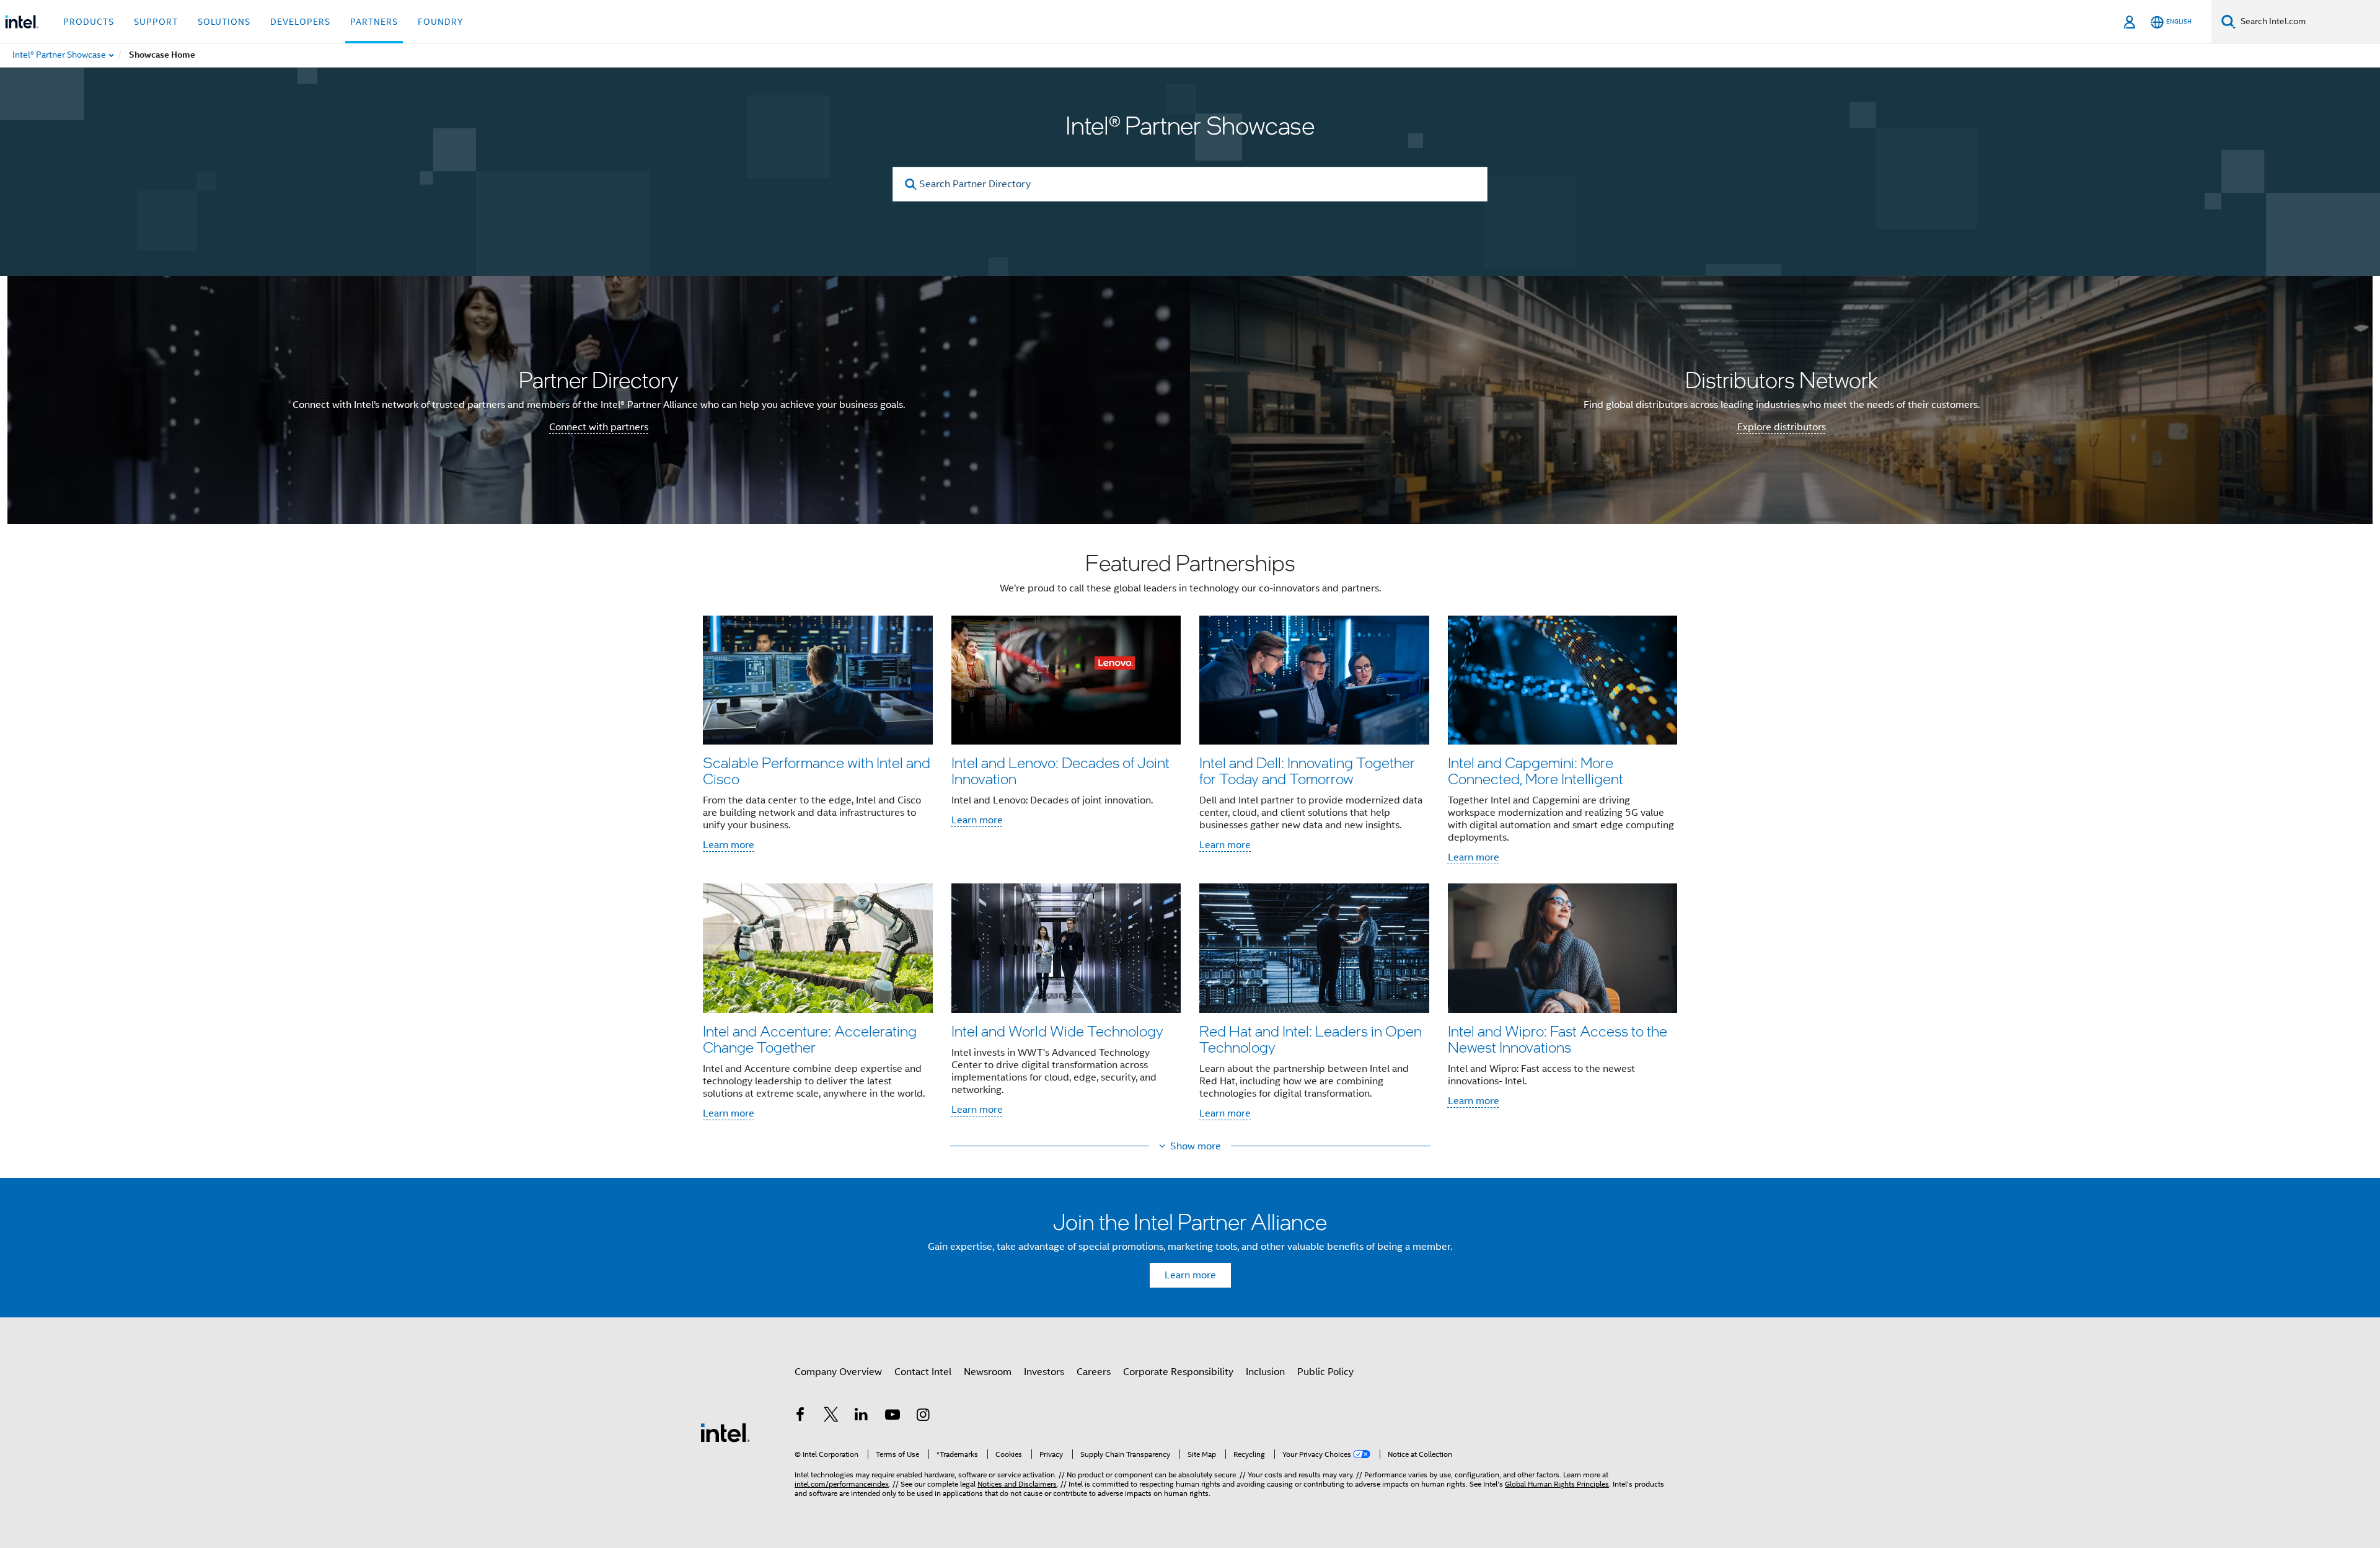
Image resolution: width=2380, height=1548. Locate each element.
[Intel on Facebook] (800, 1417)
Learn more (729, 845)
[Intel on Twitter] (831, 1417)
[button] (1190, 839)
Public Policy (1325, 1372)
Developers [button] (300, 22)
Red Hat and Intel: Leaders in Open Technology (1311, 1039)
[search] (911, 184)
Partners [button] (374, 22)
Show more (1196, 1146)
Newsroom (988, 1372)
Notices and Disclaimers (1017, 1484)
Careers (1094, 1372)
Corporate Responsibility (1178, 1372)
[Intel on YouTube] (892, 1417)
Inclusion (1265, 1372)
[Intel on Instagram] (923, 1417)
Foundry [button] (441, 22)
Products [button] (89, 22)
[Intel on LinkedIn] (862, 1417)
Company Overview (838, 1372)
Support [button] (156, 22)
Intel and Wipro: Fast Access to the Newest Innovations (1558, 1039)
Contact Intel (923, 1372)
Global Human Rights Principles (1557, 1484)
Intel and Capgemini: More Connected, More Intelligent (1536, 770)
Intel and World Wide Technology (1057, 1031)
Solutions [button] (224, 22)
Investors (1044, 1372)
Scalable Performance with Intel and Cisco (817, 770)
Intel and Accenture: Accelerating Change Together (810, 1039)
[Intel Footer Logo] (725, 1432)
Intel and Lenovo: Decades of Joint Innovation (1060, 770)
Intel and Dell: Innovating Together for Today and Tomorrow (1307, 770)
